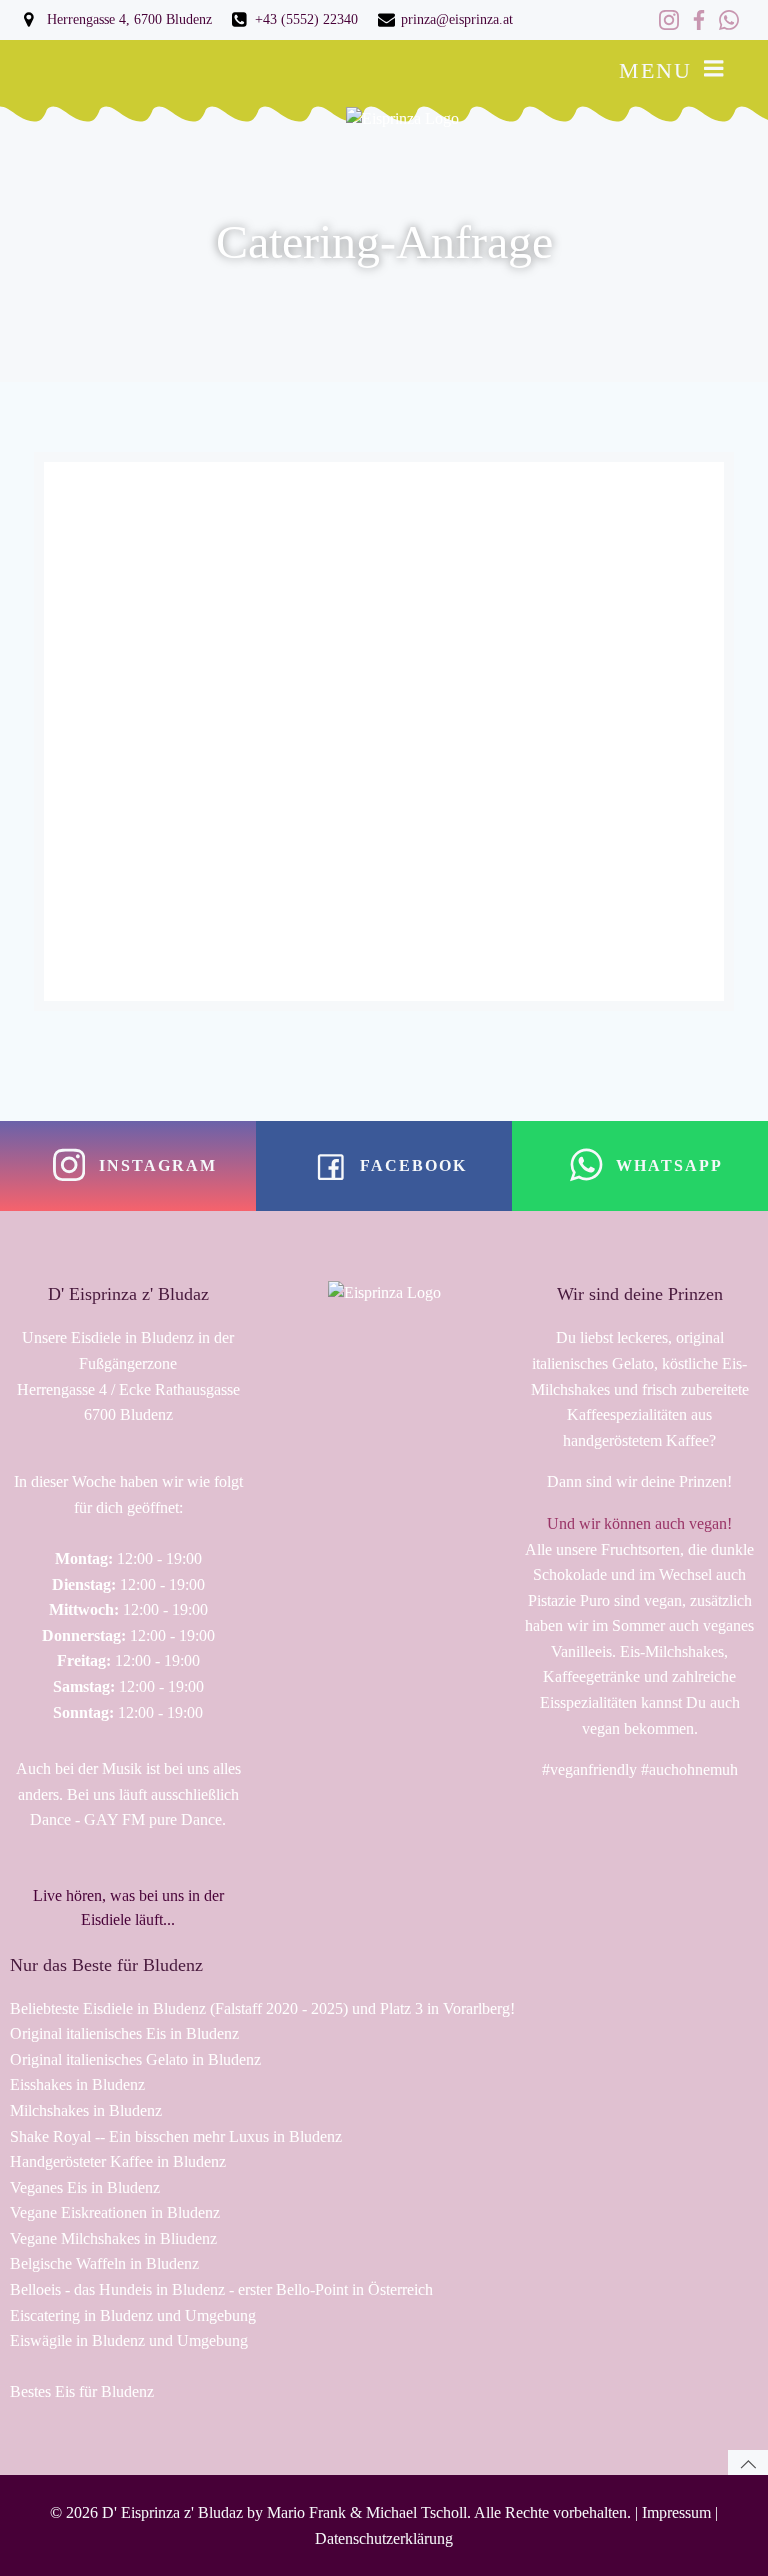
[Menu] (714, 69)
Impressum (676, 2512)
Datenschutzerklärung (384, 2538)
